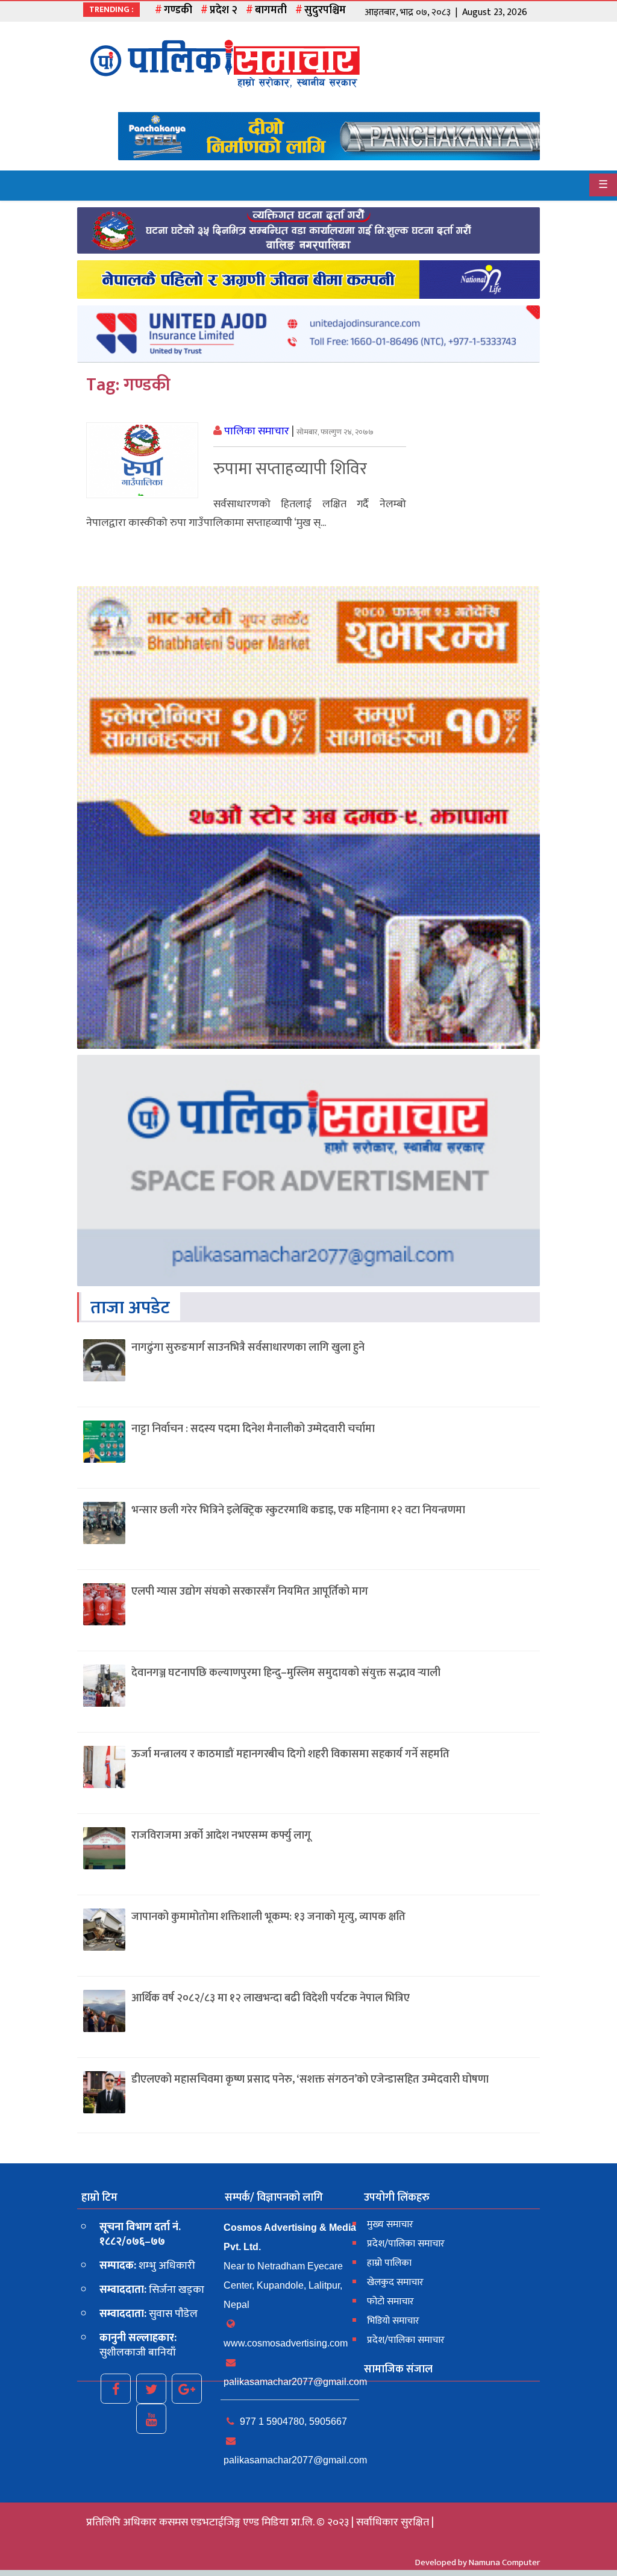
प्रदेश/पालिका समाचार (406, 2244)
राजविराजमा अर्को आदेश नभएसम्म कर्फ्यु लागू (221, 1836)
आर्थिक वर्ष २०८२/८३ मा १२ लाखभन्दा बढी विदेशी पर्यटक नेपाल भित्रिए (271, 1998)
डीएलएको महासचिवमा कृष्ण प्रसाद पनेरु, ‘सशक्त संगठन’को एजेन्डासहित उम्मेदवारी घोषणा (310, 2080)
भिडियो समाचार (393, 2321)
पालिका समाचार (257, 431)
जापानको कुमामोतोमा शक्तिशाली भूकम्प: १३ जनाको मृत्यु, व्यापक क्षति (268, 1917)
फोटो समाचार (390, 2302)
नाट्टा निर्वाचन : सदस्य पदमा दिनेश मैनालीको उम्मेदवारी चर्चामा (253, 1429)
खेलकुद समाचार (395, 2282)
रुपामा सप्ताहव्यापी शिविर (290, 469)
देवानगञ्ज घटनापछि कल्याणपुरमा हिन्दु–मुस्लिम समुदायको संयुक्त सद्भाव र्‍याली (286, 1673)
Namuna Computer (504, 2562)
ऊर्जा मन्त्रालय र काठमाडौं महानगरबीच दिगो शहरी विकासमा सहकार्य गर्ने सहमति (290, 1754)
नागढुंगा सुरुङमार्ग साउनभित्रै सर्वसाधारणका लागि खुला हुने (248, 1348)
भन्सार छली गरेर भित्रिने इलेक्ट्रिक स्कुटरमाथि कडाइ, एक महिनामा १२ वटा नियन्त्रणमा (298, 1510)
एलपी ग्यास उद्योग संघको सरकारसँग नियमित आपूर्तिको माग (250, 1592)
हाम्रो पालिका (389, 2263)
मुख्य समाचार (390, 2224)
